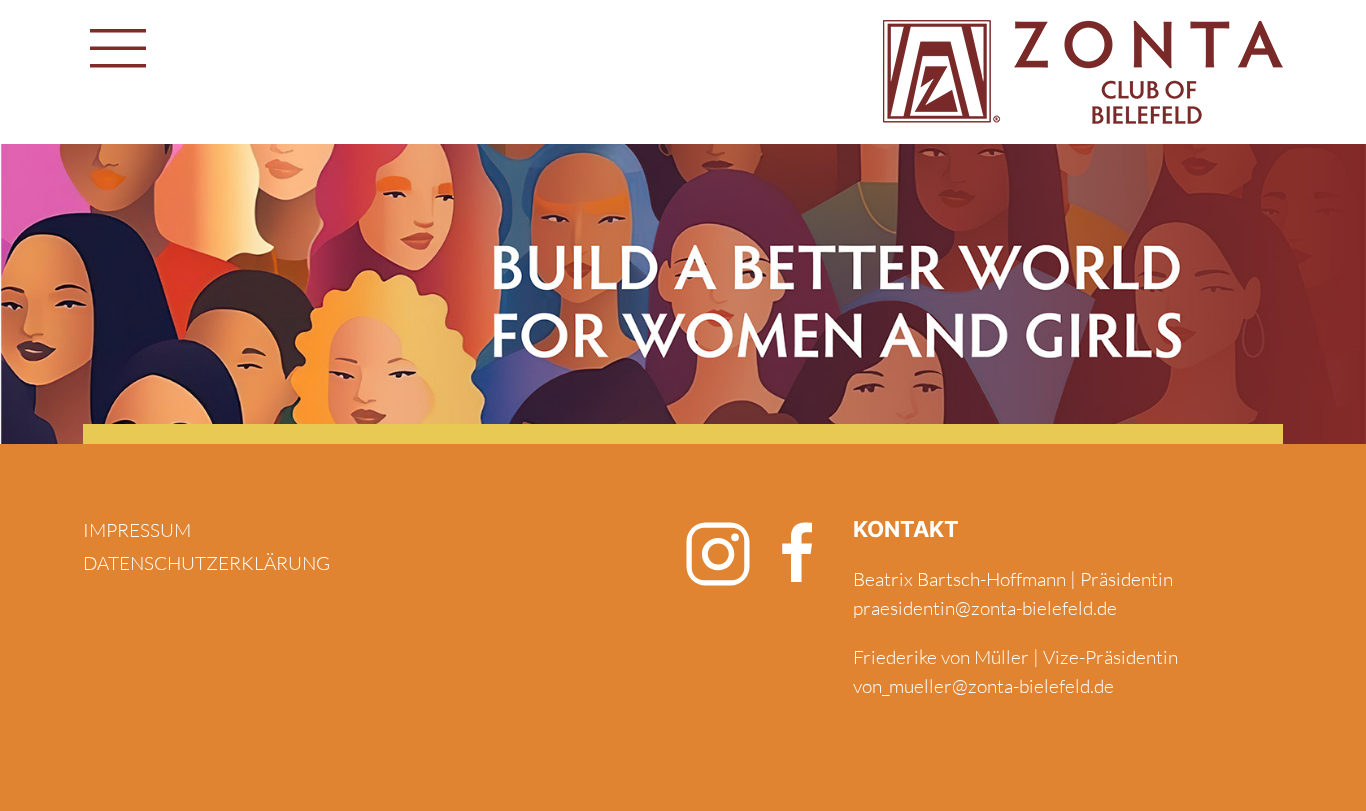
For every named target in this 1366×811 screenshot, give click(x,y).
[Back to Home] (1083, 72)
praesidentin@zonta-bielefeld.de (985, 608)
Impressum (137, 530)
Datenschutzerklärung (206, 563)
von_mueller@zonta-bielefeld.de (983, 686)
